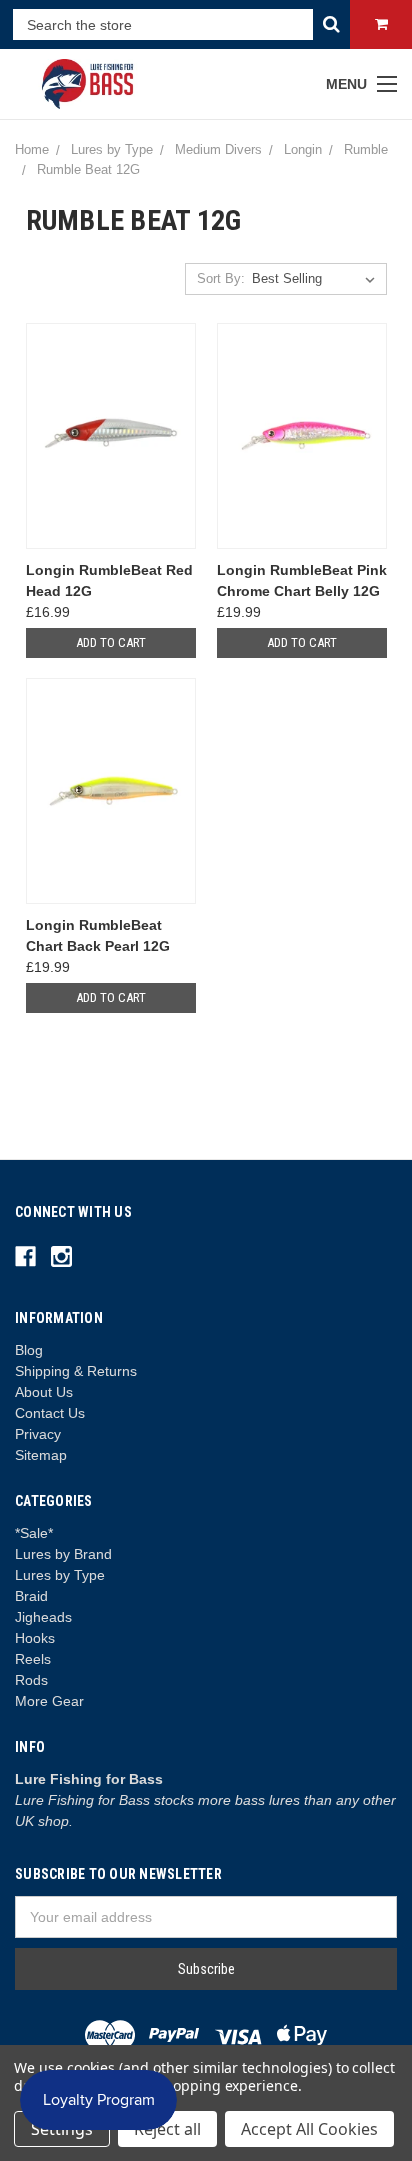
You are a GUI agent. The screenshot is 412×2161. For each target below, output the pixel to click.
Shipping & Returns (76, 1371)
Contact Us (50, 1413)
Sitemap (41, 1455)
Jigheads (43, 1617)
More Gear (49, 1701)
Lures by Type (60, 1575)
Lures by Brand (63, 1554)
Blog (29, 1350)
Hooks (35, 1638)
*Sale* (34, 1533)
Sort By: (221, 278)
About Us (44, 1392)
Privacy (38, 1434)
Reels (33, 1659)
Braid (31, 1596)
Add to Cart (111, 642)
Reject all (167, 2129)
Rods (31, 1680)
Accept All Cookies (309, 2129)
